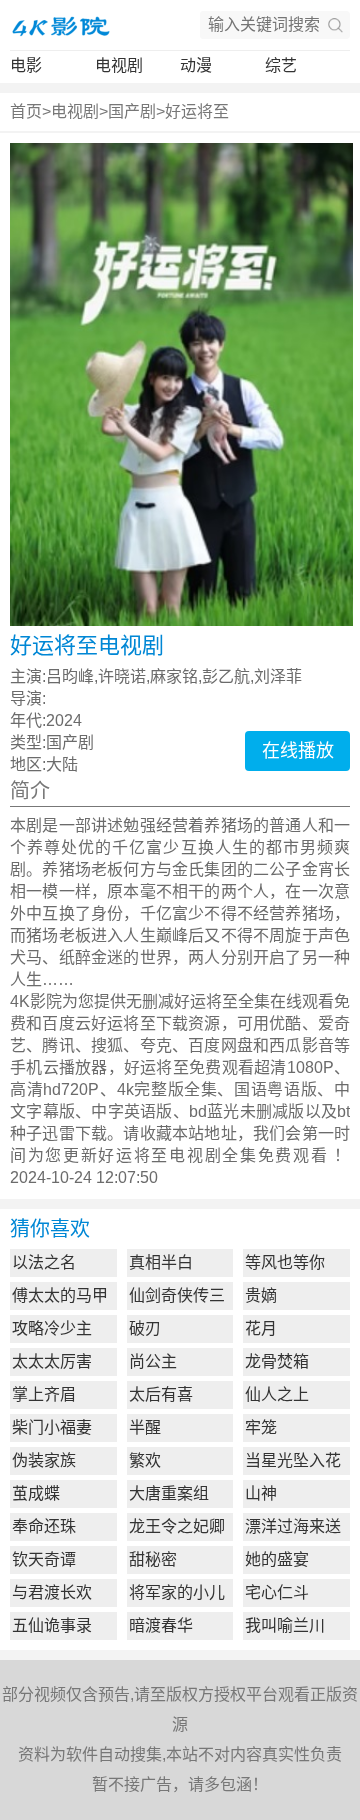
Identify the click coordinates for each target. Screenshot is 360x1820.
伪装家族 (44, 1460)
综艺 (281, 65)
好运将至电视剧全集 (177, 1155)
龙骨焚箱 (277, 1361)
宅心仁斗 (277, 1592)
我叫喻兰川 (285, 1625)
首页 (26, 111)
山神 (261, 1493)
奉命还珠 (44, 1526)
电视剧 (119, 65)
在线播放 (298, 751)
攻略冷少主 (52, 1328)
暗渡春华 (161, 1625)
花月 (261, 1328)
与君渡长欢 (52, 1592)
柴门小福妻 (52, 1427)
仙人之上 (277, 1394)
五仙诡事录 (52, 1625)
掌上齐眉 (44, 1394)
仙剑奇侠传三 (177, 1295)
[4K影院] (60, 25)
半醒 (145, 1427)
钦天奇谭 (44, 1559)
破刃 (145, 1328)
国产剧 (132, 111)
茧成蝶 (36, 1493)
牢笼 (261, 1427)
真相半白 (161, 1262)
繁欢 (145, 1460)
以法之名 (44, 1262)
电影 (26, 65)
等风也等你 (285, 1262)
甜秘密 (153, 1559)
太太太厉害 (52, 1361)
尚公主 (153, 1361)
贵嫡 (261, 1295)
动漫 (196, 65)
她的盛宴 (277, 1559)
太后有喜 (161, 1394)
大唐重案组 (169, 1493)
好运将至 (197, 111)
